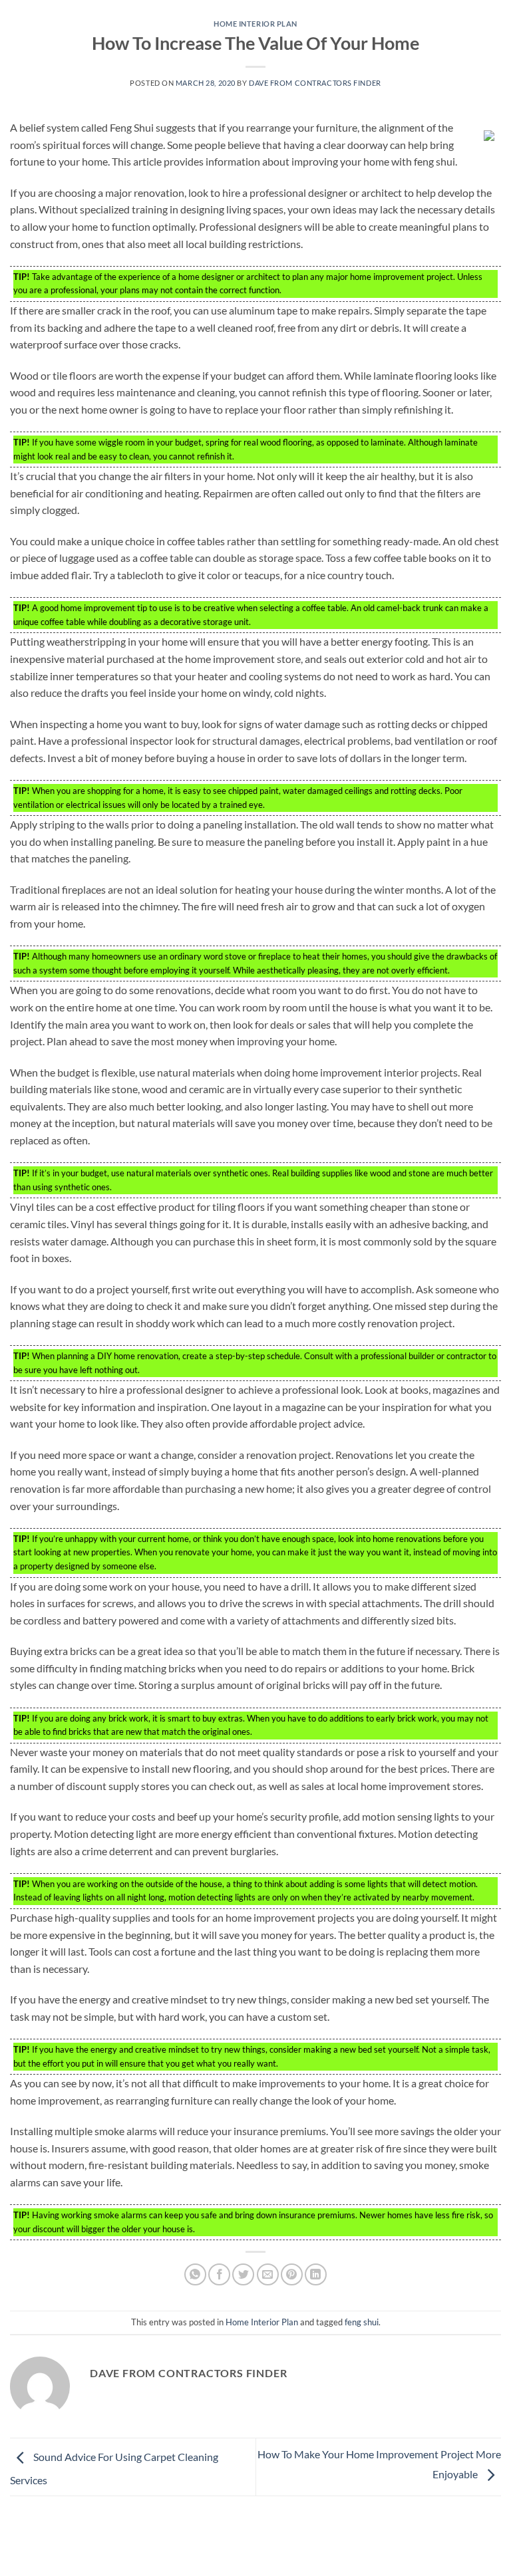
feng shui (362, 2322)
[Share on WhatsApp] (195, 2274)
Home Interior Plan (255, 24)
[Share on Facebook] (219, 2274)
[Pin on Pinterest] (292, 2274)
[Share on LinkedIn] (316, 2274)
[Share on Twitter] (243, 2274)
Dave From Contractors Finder (315, 83)
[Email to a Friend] (268, 2274)
